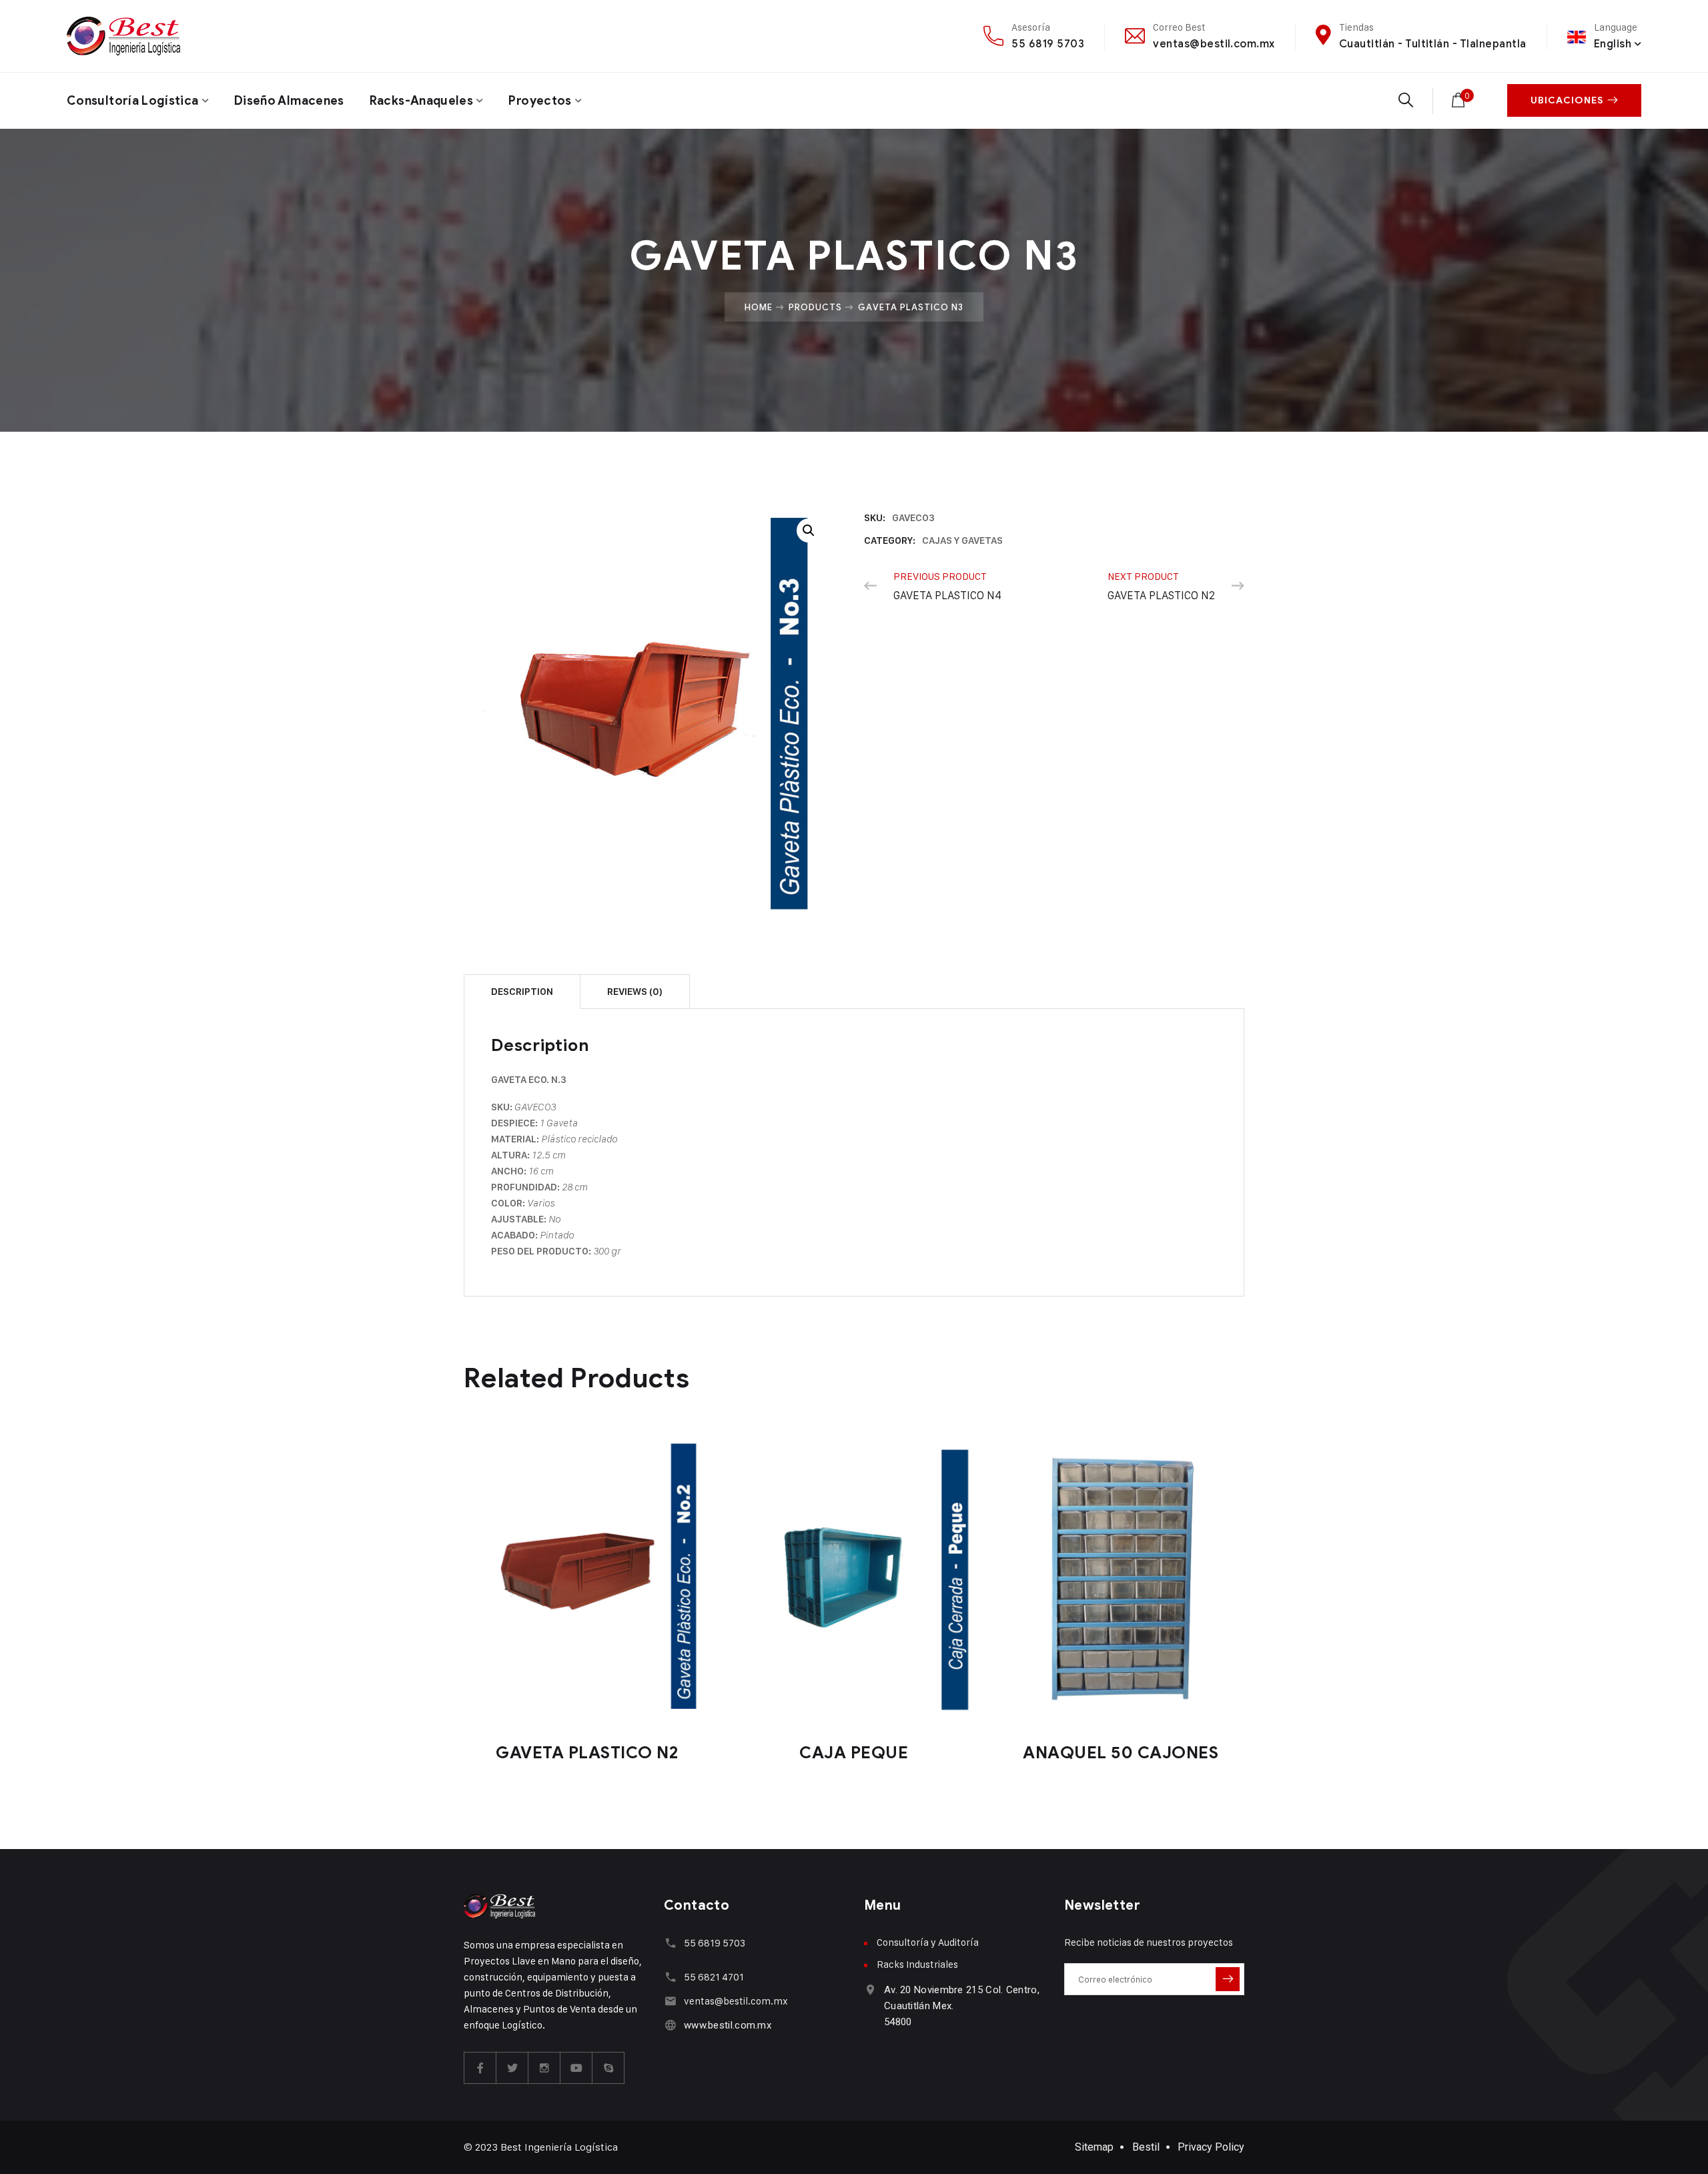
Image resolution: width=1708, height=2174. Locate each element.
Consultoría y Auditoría (928, 1942)
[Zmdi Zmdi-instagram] (544, 2068)
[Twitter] (512, 2068)
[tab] (522, 991)
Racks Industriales (917, 1964)
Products (815, 307)
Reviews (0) (635, 992)
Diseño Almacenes (289, 101)
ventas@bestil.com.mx (1214, 44)
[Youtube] (576, 2068)
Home (759, 307)
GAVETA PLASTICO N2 (587, 1753)
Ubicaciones (1567, 100)
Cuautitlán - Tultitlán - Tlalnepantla (1433, 44)
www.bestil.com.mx (728, 2025)
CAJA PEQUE (854, 1753)
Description (522, 992)
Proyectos (540, 101)
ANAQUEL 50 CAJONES (1121, 1753)
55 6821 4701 (714, 1977)
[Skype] (608, 2068)
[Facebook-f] (480, 2068)
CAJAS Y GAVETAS (962, 540)
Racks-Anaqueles (421, 101)
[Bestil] (123, 36)
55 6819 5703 (1048, 44)
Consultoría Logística (133, 101)
